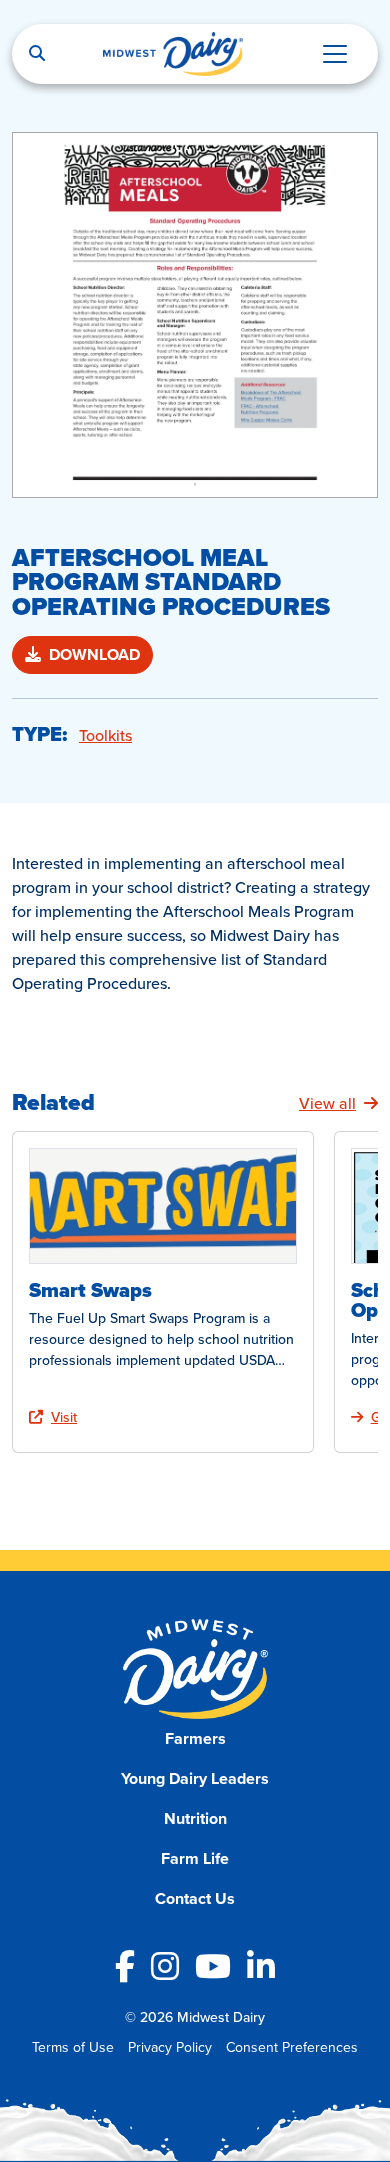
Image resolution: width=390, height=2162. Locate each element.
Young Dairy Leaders (195, 1778)
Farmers (195, 1738)
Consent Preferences (292, 2047)
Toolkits (105, 735)
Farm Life (195, 1858)
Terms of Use (73, 2047)
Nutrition (195, 1818)
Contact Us (195, 1898)
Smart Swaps (90, 1290)
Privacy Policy (170, 2047)
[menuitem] (195, 1739)
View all (327, 1103)
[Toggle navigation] (335, 54)
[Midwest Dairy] (173, 54)
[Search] (37, 54)
